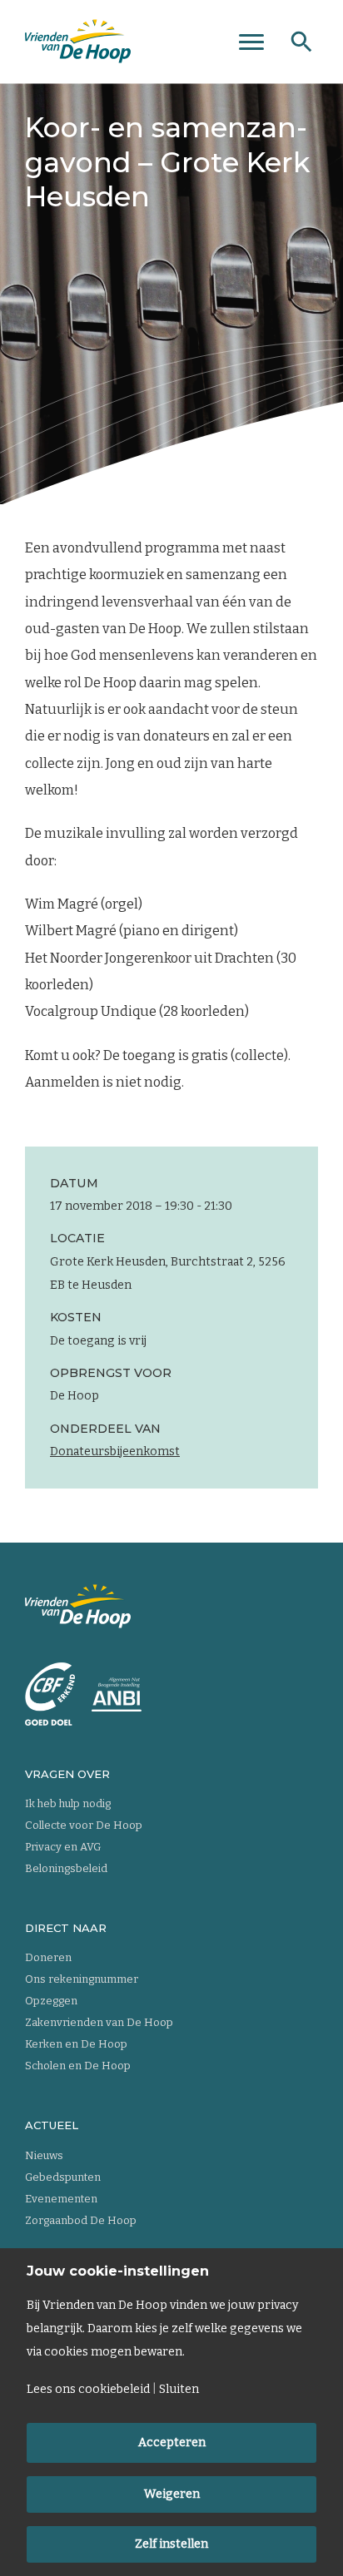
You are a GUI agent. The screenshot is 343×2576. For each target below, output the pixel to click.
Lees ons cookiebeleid (88, 2390)
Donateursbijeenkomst (115, 1451)
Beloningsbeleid (66, 1868)
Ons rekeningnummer (82, 1979)
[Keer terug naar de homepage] (78, 42)
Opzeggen (51, 2001)
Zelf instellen (171, 2544)
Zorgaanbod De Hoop (81, 2220)
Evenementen (61, 2199)
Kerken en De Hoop (76, 2044)
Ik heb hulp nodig (68, 1803)
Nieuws (44, 2155)
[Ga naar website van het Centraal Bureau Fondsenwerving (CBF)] (50, 1694)
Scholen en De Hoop (78, 2066)
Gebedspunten (63, 2177)
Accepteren (172, 2442)
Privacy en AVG (63, 1847)
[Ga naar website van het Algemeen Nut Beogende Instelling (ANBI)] (117, 1694)
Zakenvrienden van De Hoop (99, 2022)
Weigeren (172, 2494)
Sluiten (179, 2390)
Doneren (48, 1957)
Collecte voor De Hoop (84, 1825)
